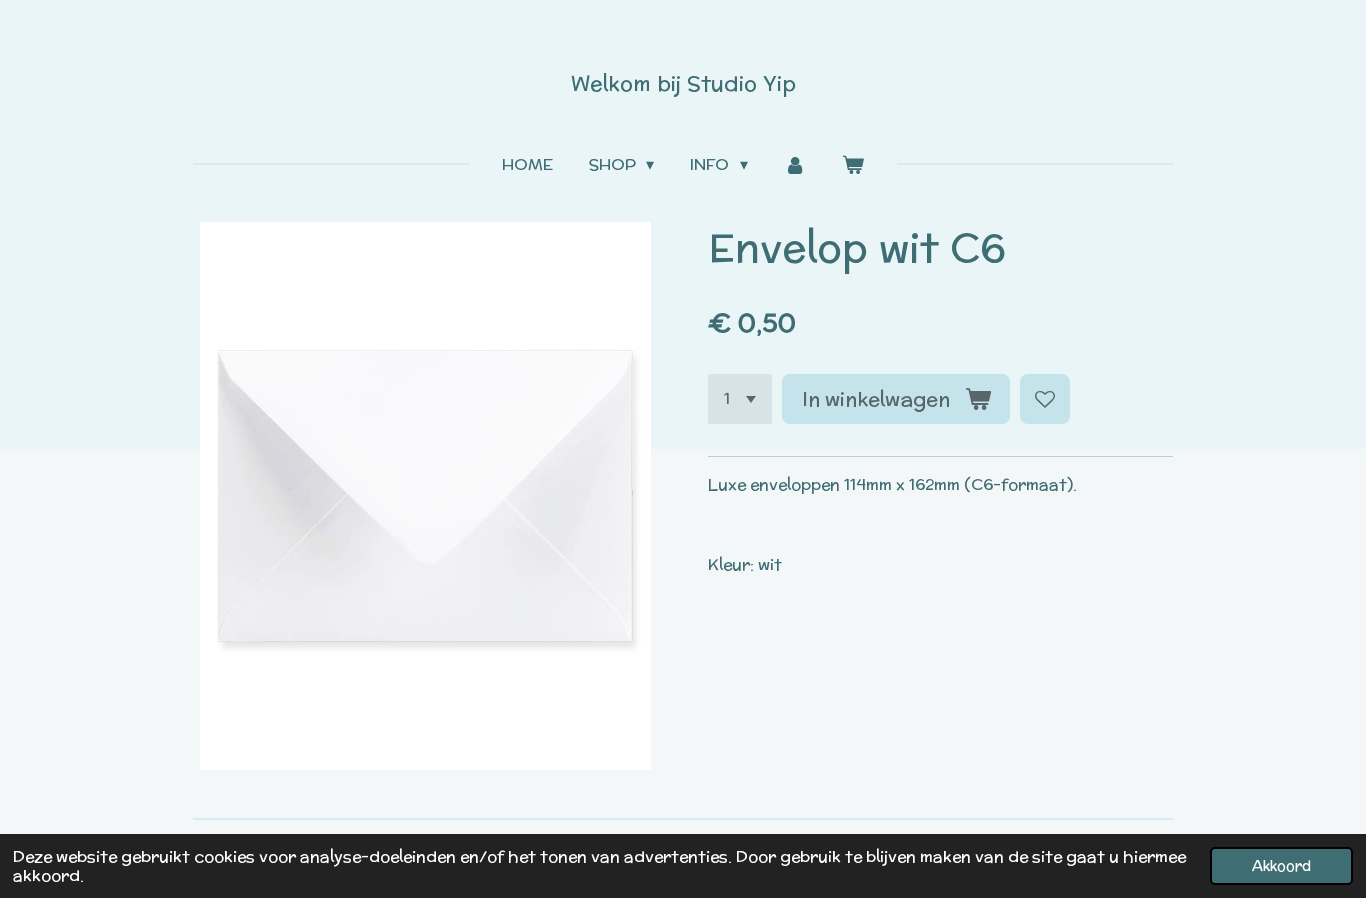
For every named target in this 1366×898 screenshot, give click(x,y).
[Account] (795, 165)
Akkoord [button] (1281, 865)
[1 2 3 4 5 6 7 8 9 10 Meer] (740, 399)
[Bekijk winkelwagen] (853, 165)
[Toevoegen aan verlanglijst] (1045, 399)
